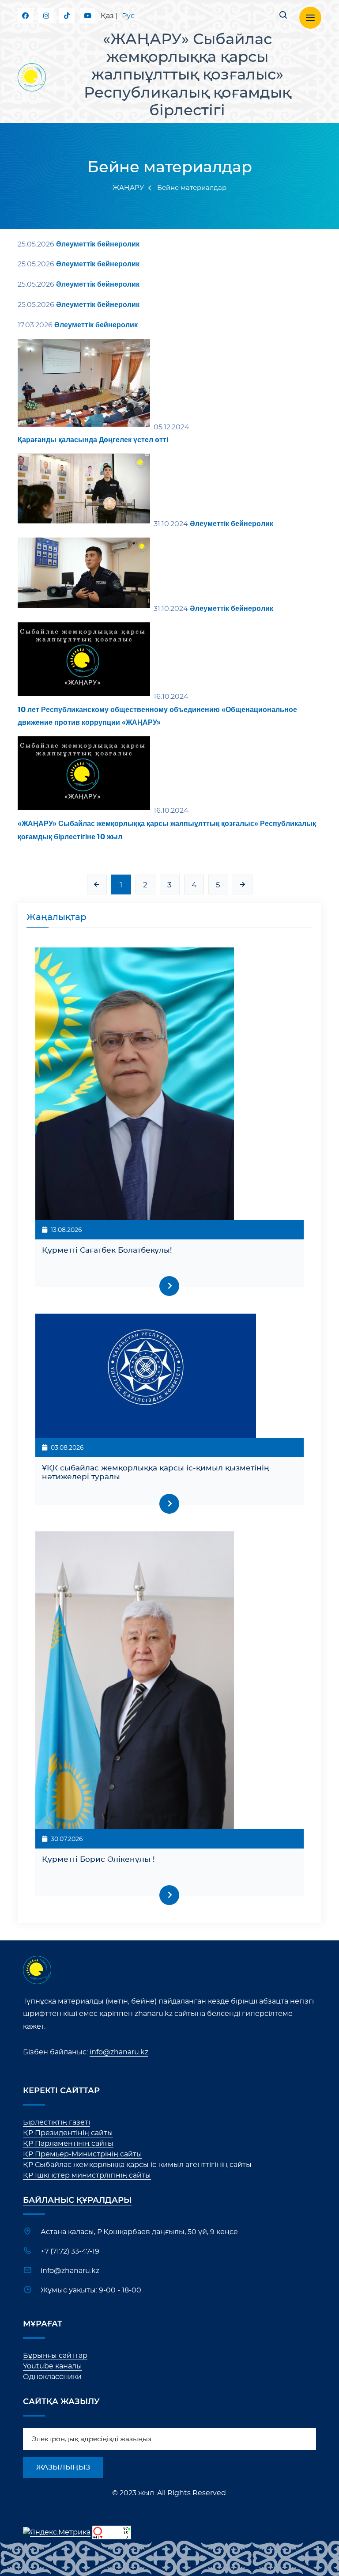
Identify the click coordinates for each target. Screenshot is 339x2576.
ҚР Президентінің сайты (68, 2133)
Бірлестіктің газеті (56, 2122)
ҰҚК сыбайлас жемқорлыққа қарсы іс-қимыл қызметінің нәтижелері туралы (156, 1472)
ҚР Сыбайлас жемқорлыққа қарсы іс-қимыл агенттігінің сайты (137, 2165)
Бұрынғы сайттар (55, 2356)
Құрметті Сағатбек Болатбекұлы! (107, 1250)
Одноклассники (52, 2377)
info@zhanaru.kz (119, 2052)
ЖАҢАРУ (128, 188)
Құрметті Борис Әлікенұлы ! (98, 1859)
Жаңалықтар (56, 917)
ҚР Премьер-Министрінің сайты (83, 2154)
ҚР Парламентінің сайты (68, 2144)
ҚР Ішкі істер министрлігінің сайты (87, 2175)
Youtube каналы (53, 2366)
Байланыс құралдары (77, 2201)
